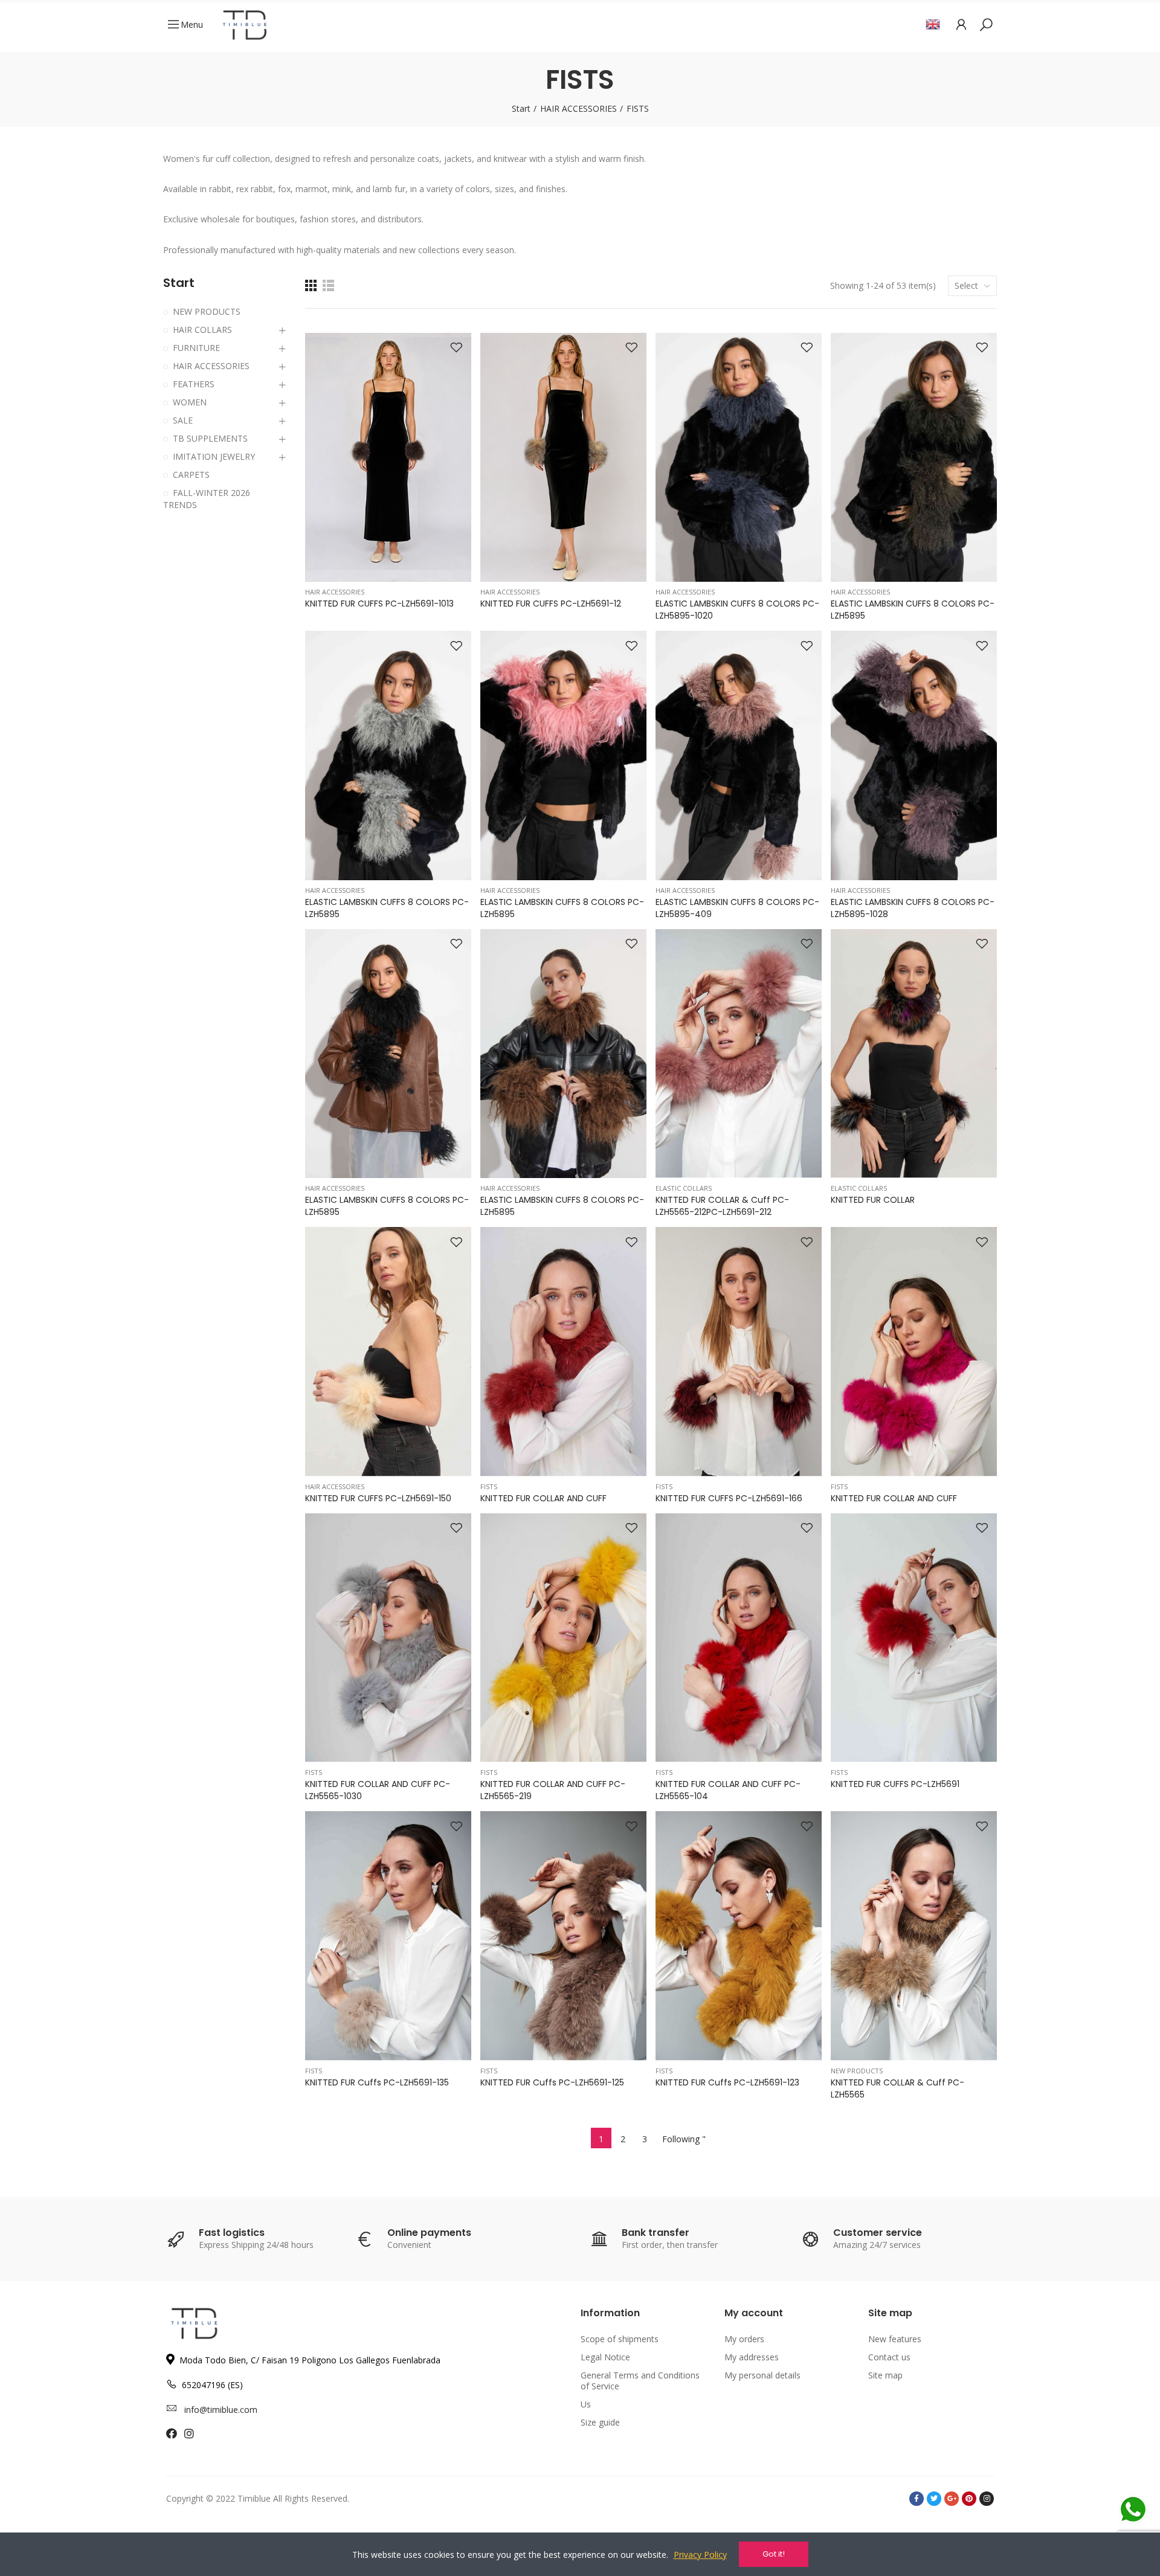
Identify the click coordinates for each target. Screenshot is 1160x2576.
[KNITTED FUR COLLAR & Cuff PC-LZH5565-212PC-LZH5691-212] (739, 1054)
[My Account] (961, 24)
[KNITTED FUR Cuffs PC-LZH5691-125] (563, 1936)
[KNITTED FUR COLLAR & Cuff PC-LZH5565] (914, 1936)
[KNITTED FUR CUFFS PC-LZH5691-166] (739, 1352)
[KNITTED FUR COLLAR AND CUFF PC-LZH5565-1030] (388, 1638)
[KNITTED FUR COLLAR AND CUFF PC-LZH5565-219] (563, 1638)
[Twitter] (934, 2499)
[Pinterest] (969, 2499)
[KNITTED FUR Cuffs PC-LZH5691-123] (739, 1936)
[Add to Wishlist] (456, 348)
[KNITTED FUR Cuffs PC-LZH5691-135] (388, 1936)
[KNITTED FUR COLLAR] (914, 1054)
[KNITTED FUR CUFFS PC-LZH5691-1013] (388, 458)
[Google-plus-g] (952, 2499)
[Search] (986, 24)
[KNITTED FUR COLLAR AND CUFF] (563, 1352)
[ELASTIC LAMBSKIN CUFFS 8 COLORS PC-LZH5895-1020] (739, 458)
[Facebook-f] (917, 2499)
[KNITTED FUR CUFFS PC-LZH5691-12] (563, 458)
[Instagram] (987, 2499)
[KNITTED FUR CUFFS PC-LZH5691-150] (388, 1352)
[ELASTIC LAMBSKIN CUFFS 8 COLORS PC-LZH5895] (914, 458)
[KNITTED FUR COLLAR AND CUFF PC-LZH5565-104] (739, 1638)
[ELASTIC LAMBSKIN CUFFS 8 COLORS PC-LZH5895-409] (739, 755)
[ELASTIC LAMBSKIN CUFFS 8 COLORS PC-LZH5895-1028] (914, 755)
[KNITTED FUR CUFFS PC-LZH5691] (914, 1638)
